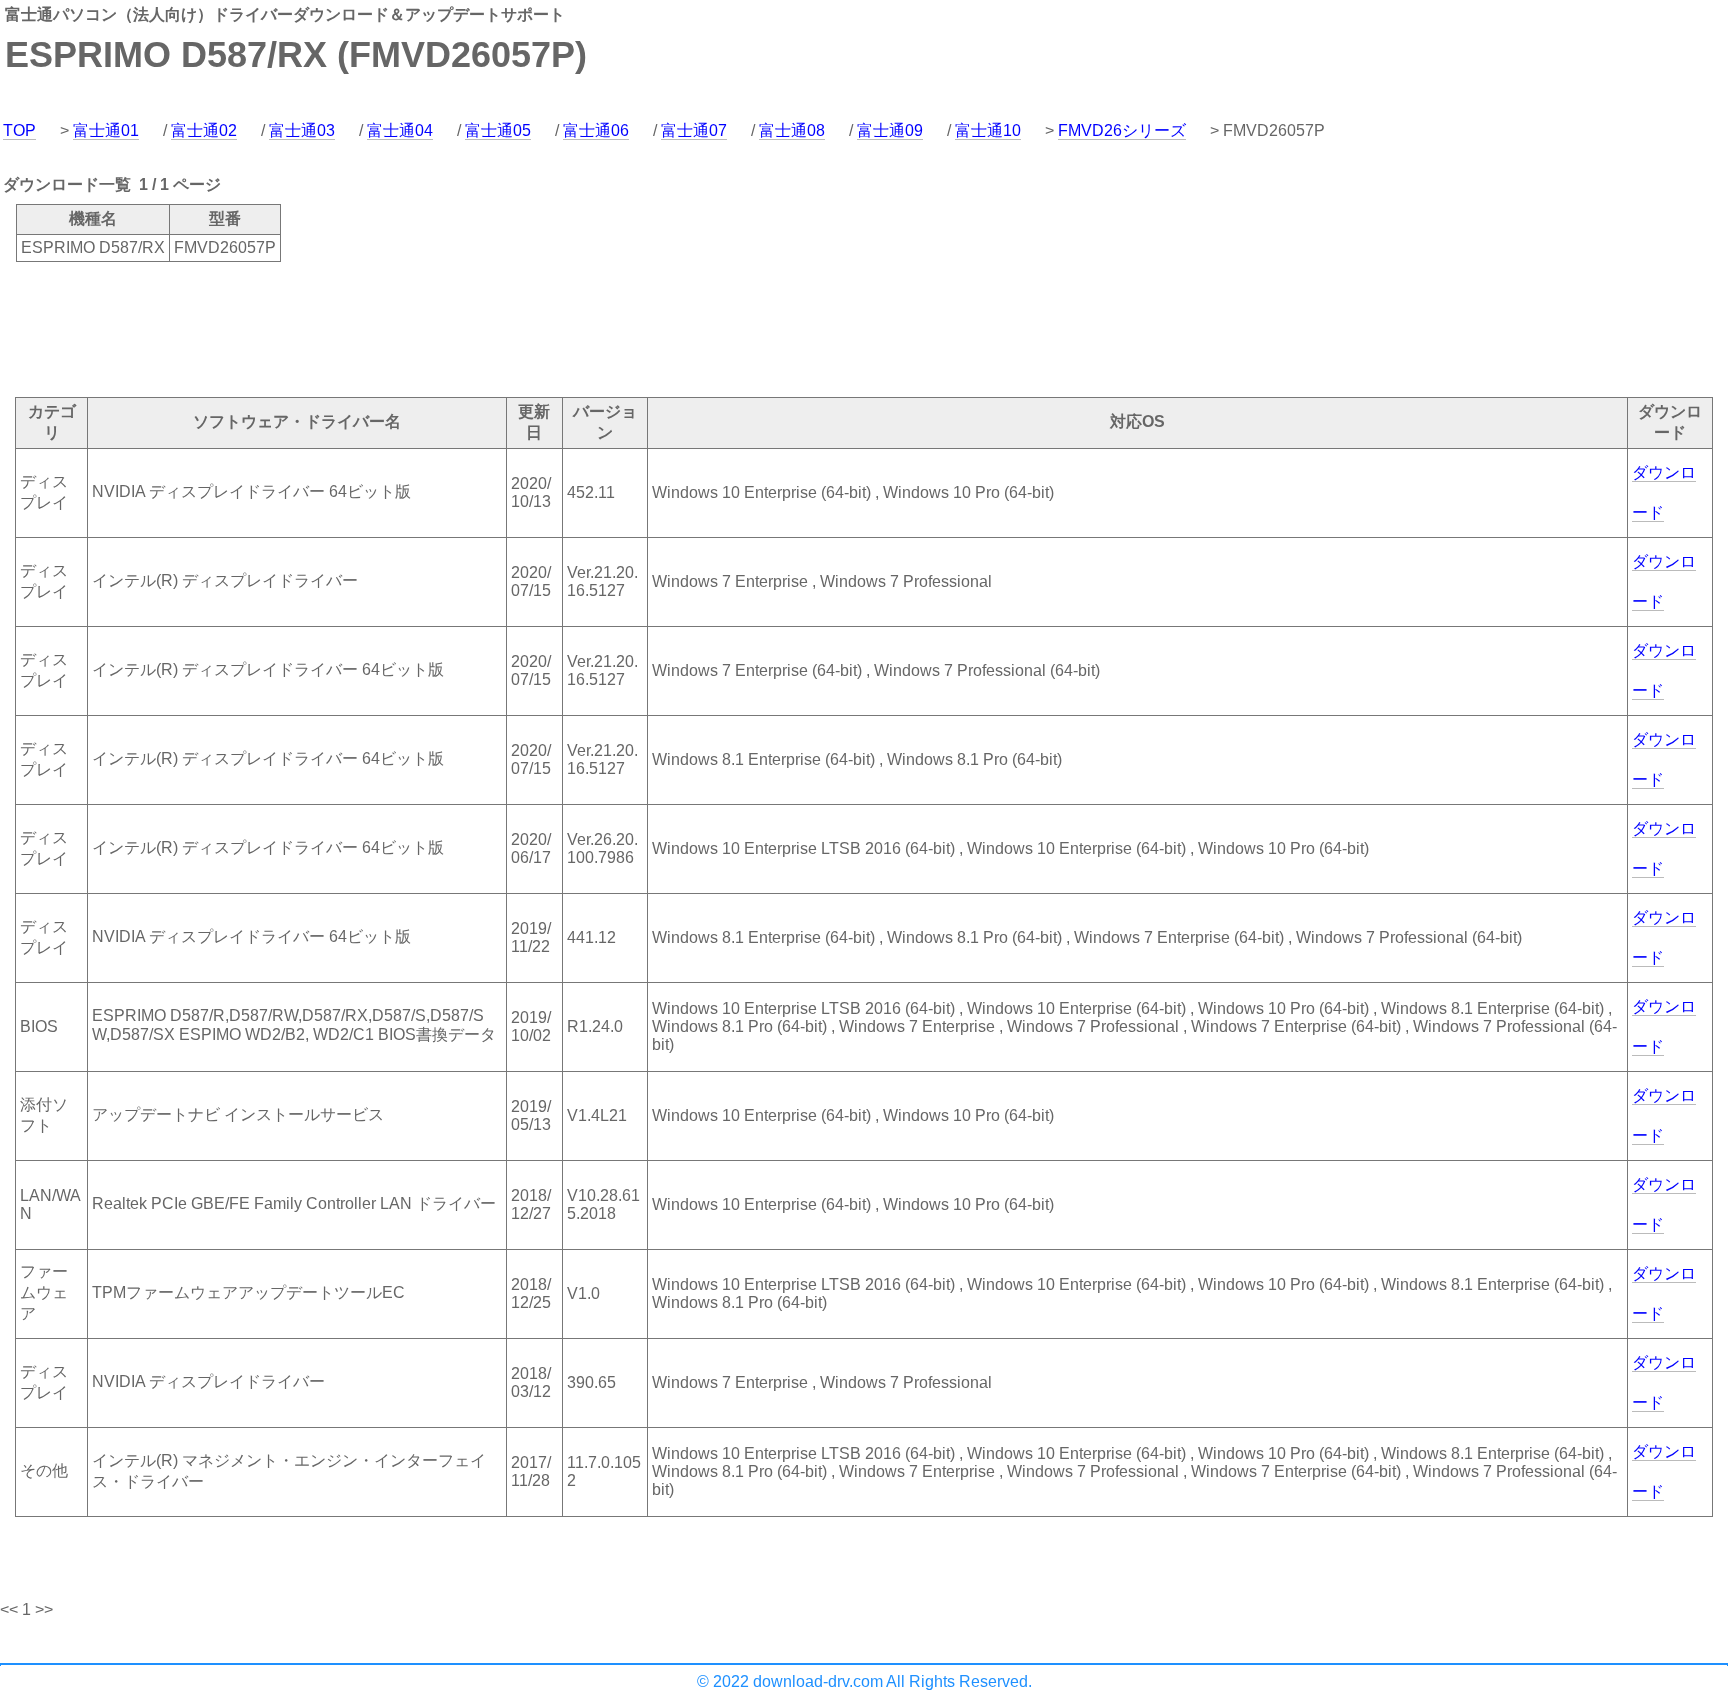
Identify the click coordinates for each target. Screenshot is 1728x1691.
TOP (19, 130)
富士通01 (106, 130)
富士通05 (498, 130)
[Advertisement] (364, 328)
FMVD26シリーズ (1122, 130)
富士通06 (596, 130)
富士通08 (792, 130)
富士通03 (302, 130)
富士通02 (204, 130)
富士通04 (400, 130)
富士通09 (890, 130)
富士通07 (694, 130)
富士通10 (988, 130)
